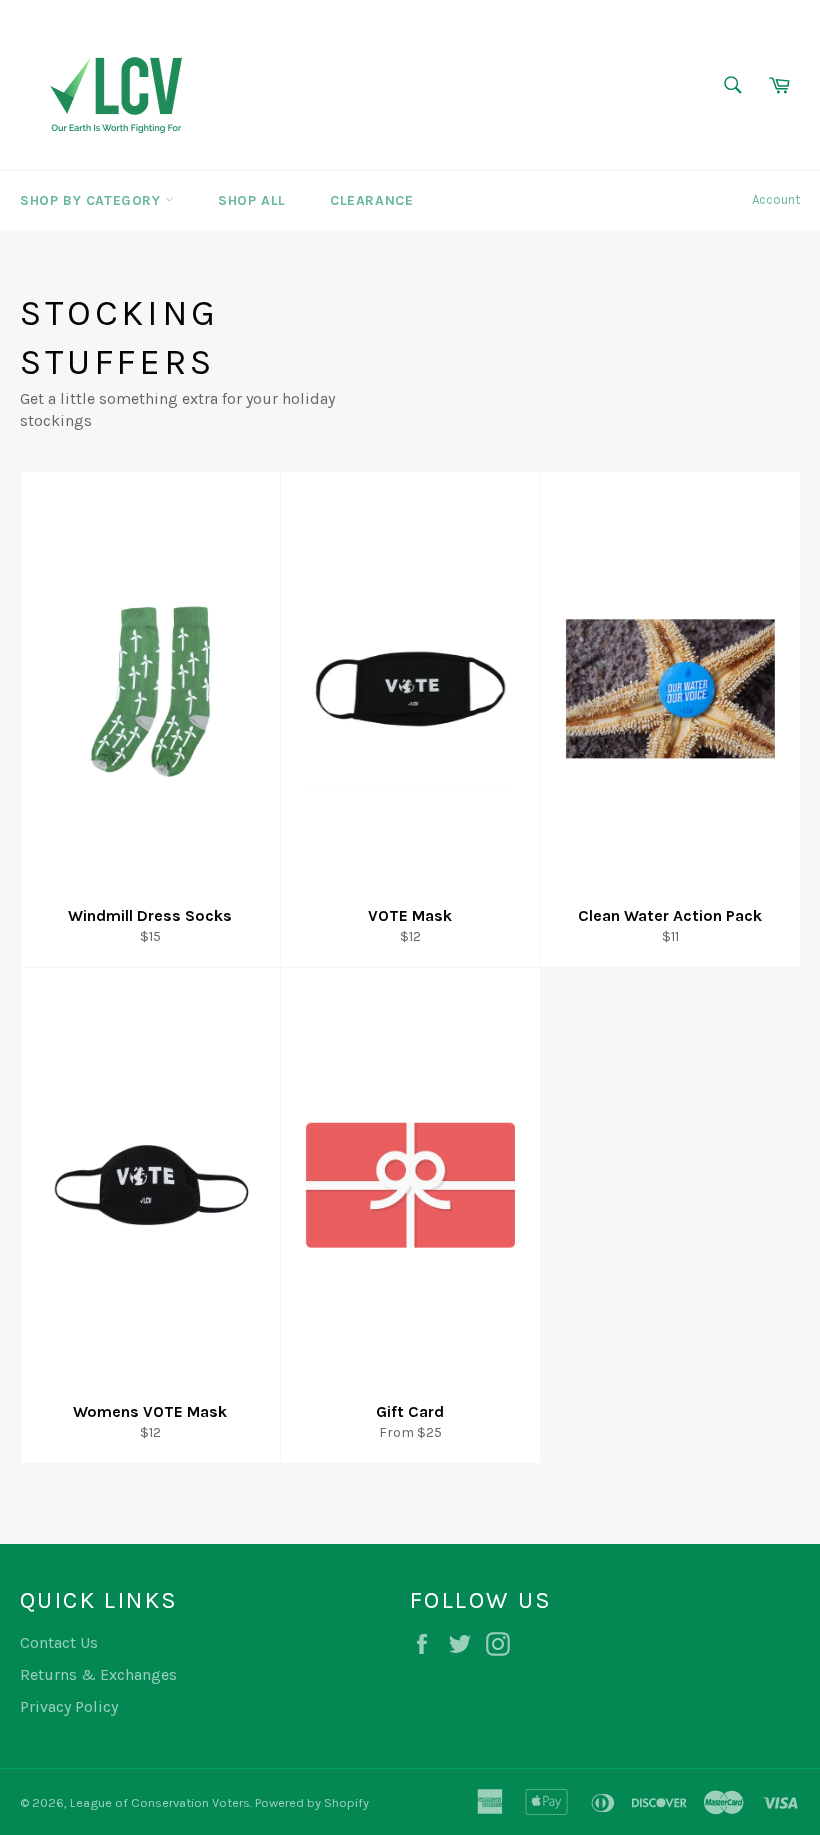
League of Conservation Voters (160, 1802)
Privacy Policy (69, 1706)
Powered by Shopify (312, 1802)
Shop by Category (92, 200)
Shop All (252, 200)
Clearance (371, 200)
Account (776, 199)
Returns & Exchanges (98, 1674)
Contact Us (59, 1642)
